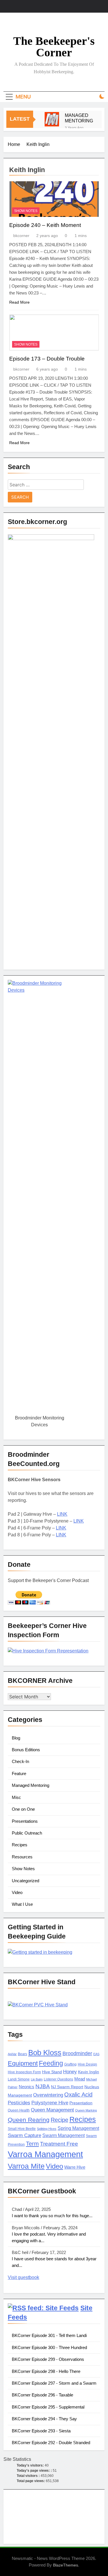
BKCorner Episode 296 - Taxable (42, 2395)
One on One (23, 1809)
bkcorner (21, 236)
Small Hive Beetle (22, 2129)
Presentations (25, 1821)
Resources (22, 1857)
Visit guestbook (23, 2277)
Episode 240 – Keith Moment (45, 225)
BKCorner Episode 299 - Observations (48, 2359)
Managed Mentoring (31, 1785)
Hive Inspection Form (24, 2072)
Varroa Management (45, 2154)
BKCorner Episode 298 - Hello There (46, 2371)
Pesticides (19, 2103)
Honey (70, 2072)
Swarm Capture (24, 2135)
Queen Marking (86, 2110)
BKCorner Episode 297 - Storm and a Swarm (54, 2383)
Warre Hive (75, 2167)
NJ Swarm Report (67, 2087)
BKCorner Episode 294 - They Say (44, 2419)
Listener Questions (58, 2079)
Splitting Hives (47, 2129)
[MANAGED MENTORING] (52, 119)
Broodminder (77, 2053)
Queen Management (52, 2110)
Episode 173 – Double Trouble (47, 359)
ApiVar (12, 2054)
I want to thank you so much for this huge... (52, 2216)
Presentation (81, 2103)
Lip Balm (37, 2079)
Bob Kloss (45, 2053)
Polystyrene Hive (50, 2103)
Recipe (59, 2120)
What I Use (22, 1904)
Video (17, 1892)
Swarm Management (64, 2135)
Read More (19, 302)
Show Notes (26, 211)
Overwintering (48, 2095)
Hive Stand (52, 2072)
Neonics (26, 2087)
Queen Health (19, 2110)
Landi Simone (19, 2079)
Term (32, 2144)
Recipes (20, 1845)
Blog (16, 1738)
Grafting (70, 2064)
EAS (96, 2054)
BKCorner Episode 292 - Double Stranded (51, 2443)
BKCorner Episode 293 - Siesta (41, 2431)
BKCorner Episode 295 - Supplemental (48, 2407)
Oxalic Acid (78, 2095)
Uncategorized (25, 1881)
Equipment (23, 2063)
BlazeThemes (66, 2565)
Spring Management (78, 2128)
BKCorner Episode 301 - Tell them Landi (49, 2335)
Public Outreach (27, 1833)
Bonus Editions (26, 1750)
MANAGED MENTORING (79, 118)
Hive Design (87, 2064)
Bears (22, 2054)
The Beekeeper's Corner (54, 47)
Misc (16, 1797)
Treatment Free (59, 2144)
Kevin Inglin (89, 2072)
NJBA (43, 2086)
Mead (80, 2079)
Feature (19, 1773)
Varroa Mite (26, 2166)
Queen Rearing (29, 2120)
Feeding (51, 2063)
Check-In (20, 1761)
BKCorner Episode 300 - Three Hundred (49, 2347)
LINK (62, 1514)
